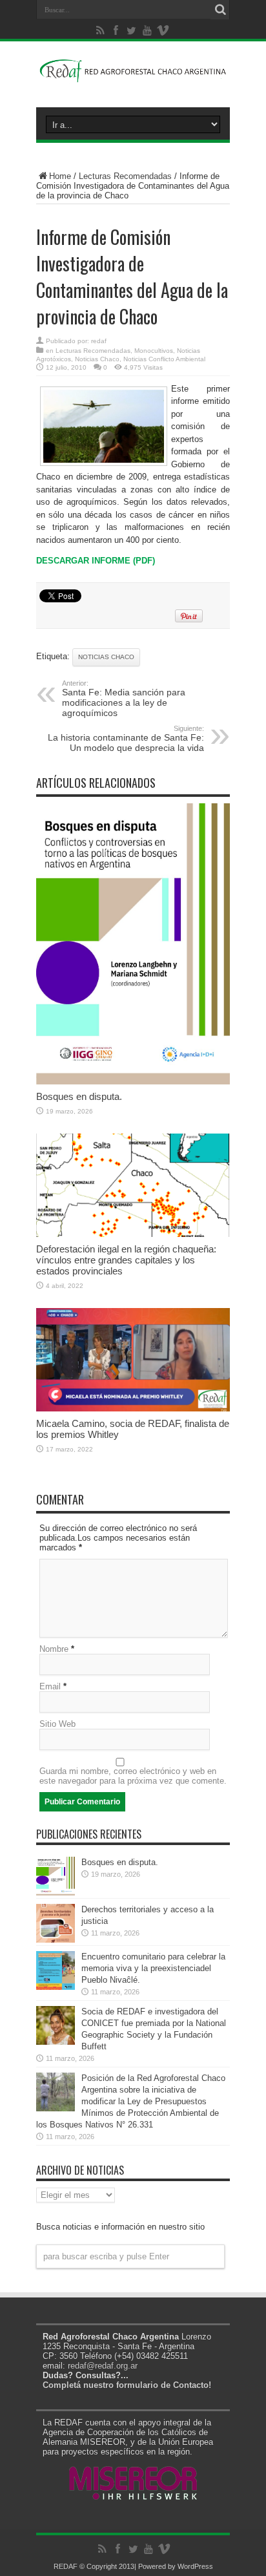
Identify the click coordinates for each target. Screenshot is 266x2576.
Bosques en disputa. (79, 1096)
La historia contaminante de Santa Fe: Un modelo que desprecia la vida (126, 739)
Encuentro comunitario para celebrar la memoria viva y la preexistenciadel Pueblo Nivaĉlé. (153, 1968)
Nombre (54, 1649)
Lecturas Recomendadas (125, 176)
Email (50, 1686)
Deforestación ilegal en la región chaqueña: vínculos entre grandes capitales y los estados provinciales (126, 1260)
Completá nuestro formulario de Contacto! (127, 2385)
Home (60, 176)
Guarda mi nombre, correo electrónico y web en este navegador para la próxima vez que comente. (133, 1776)
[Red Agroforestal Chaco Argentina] (133, 75)
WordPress (195, 2566)
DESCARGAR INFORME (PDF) (96, 561)
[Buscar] (220, 10)
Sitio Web (57, 1724)
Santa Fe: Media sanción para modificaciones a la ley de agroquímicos (124, 699)
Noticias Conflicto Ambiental (164, 359)
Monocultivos (154, 351)
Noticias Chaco (97, 359)
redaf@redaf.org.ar (103, 2366)
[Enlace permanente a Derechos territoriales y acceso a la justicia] (56, 1940)
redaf (99, 341)
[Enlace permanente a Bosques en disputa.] (133, 1082)
